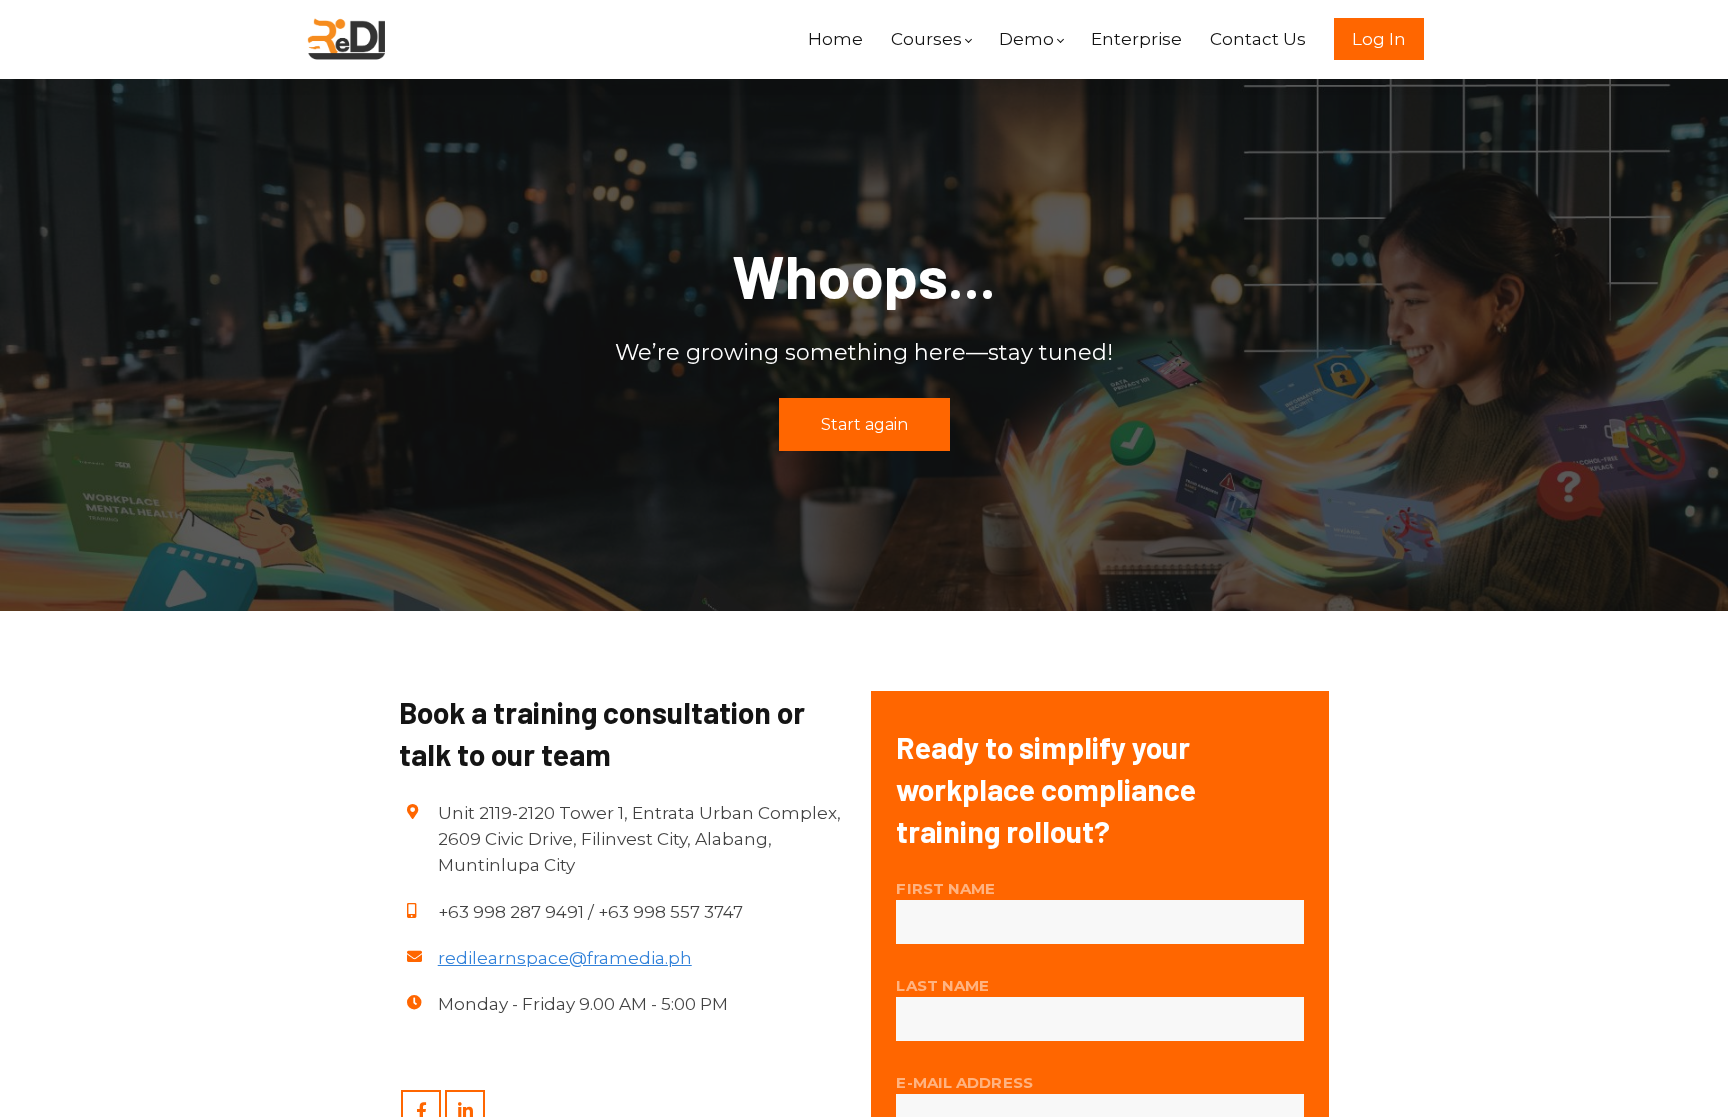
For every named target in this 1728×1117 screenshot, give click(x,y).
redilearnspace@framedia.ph (565, 958)
